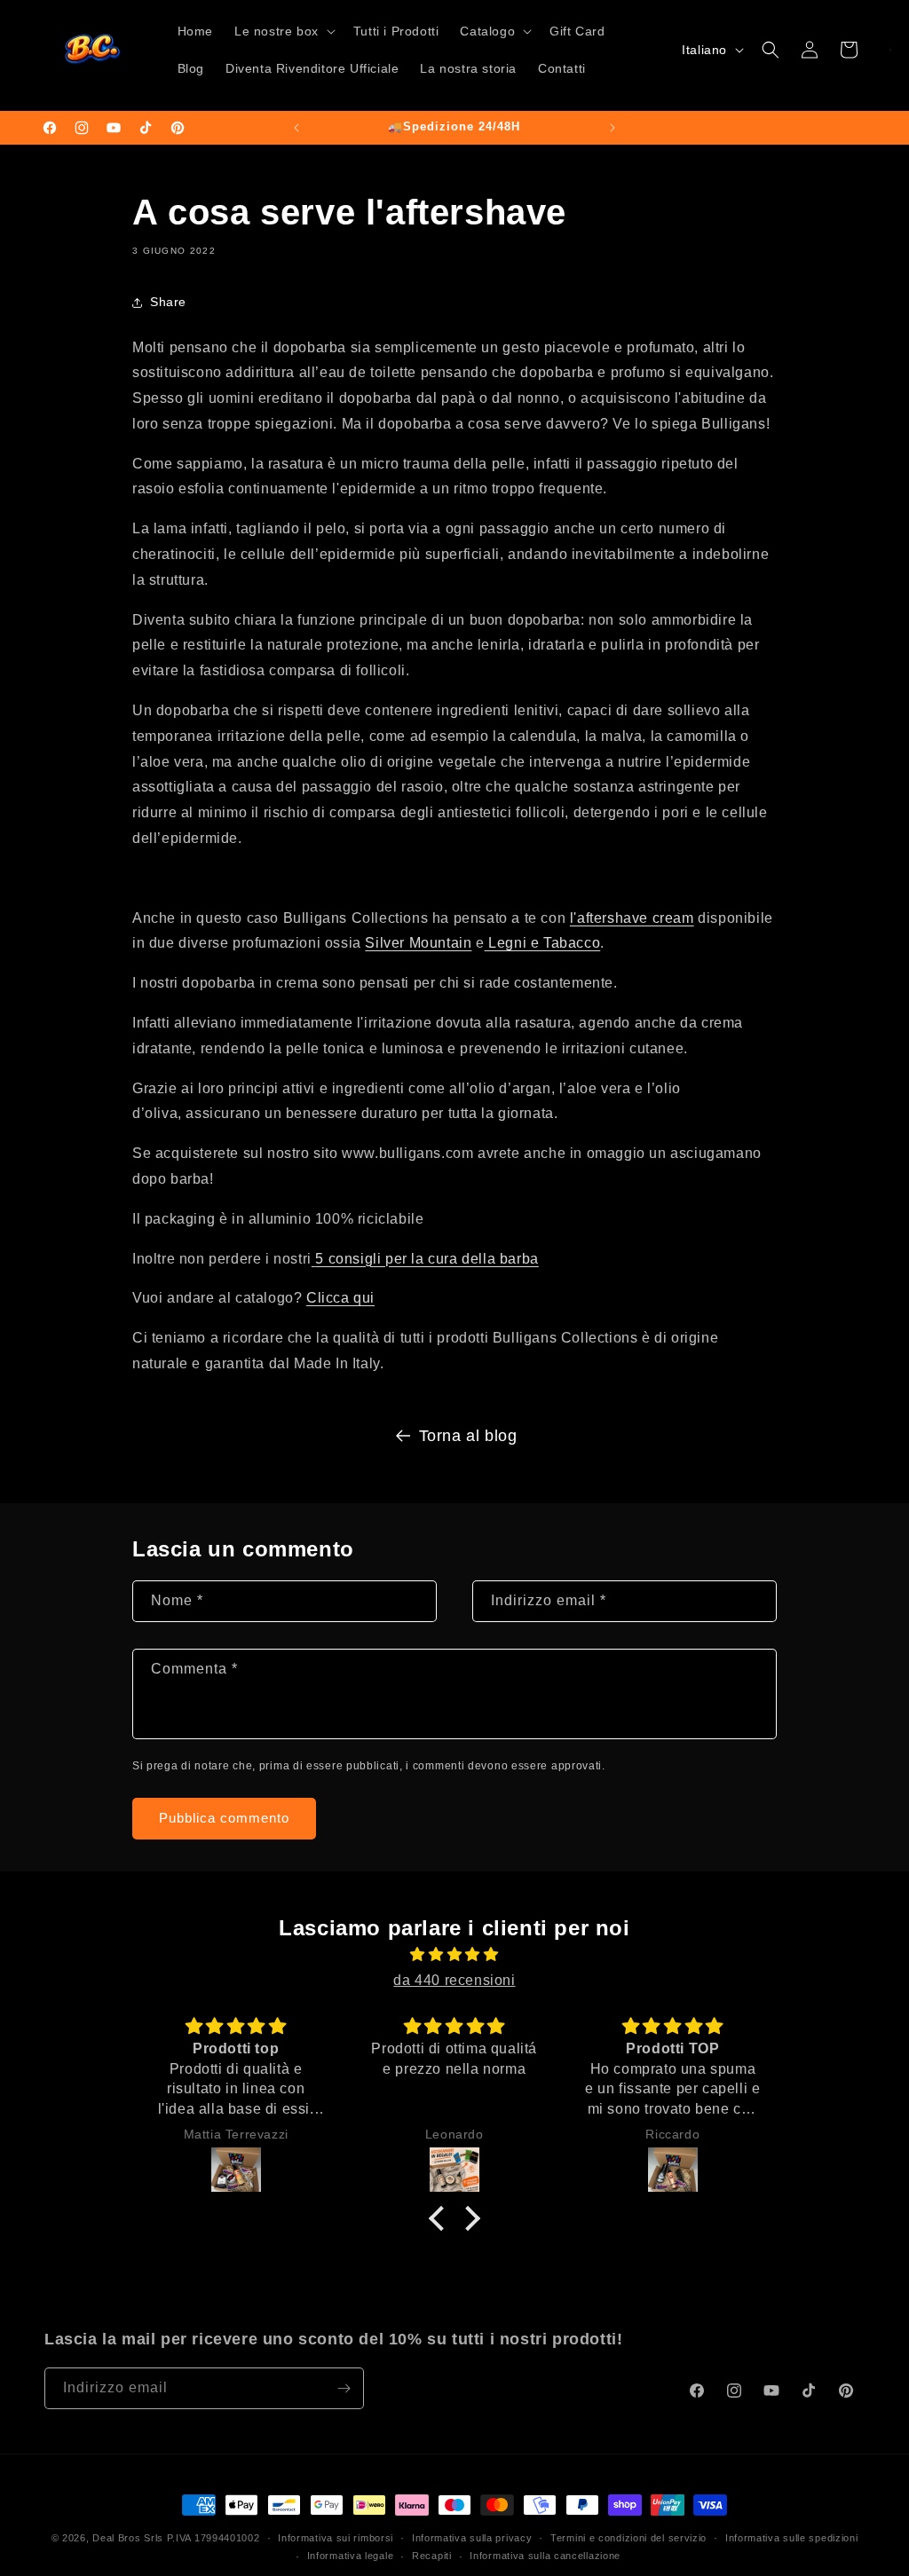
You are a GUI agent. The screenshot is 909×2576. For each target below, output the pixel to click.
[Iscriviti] (344, 2388)
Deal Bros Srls (128, 2538)
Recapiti (432, 2556)
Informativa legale (351, 2556)
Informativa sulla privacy (472, 2538)
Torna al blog (468, 1436)
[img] (454, 1955)
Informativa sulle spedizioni (792, 2538)
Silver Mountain (418, 943)
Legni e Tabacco (543, 943)
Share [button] (168, 302)
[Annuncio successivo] (613, 128)
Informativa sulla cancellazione (545, 2556)
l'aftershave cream (632, 918)
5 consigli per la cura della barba (427, 1259)
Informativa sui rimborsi (336, 2538)
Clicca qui (340, 1298)
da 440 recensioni (454, 1980)
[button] (283, 31)
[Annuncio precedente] (296, 128)
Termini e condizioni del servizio (628, 2538)
